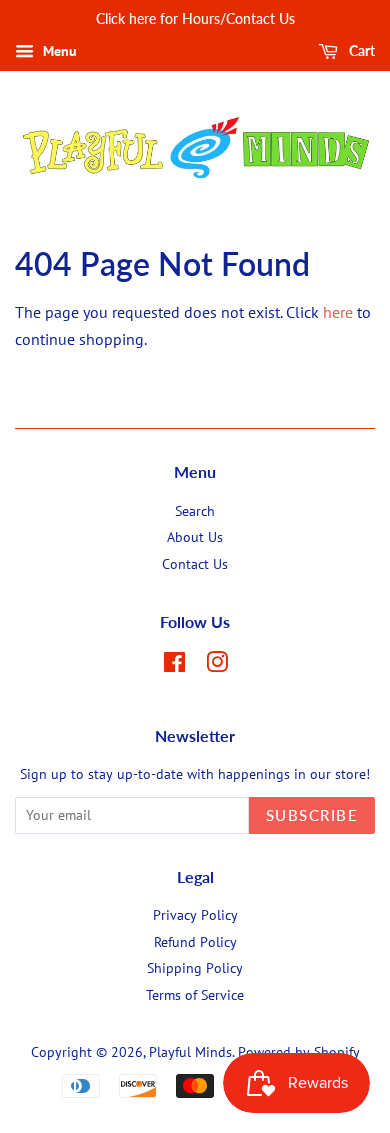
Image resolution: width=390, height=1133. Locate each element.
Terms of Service (195, 995)
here (338, 312)
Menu (58, 51)
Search (195, 511)
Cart (360, 50)
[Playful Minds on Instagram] (217, 666)
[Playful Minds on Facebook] (174, 666)
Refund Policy (195, 942)
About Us (195, 537)
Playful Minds (190, 1052)
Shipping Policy (195, 968)
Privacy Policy (195, 915)
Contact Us (195, 564)
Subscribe (312, 815)
